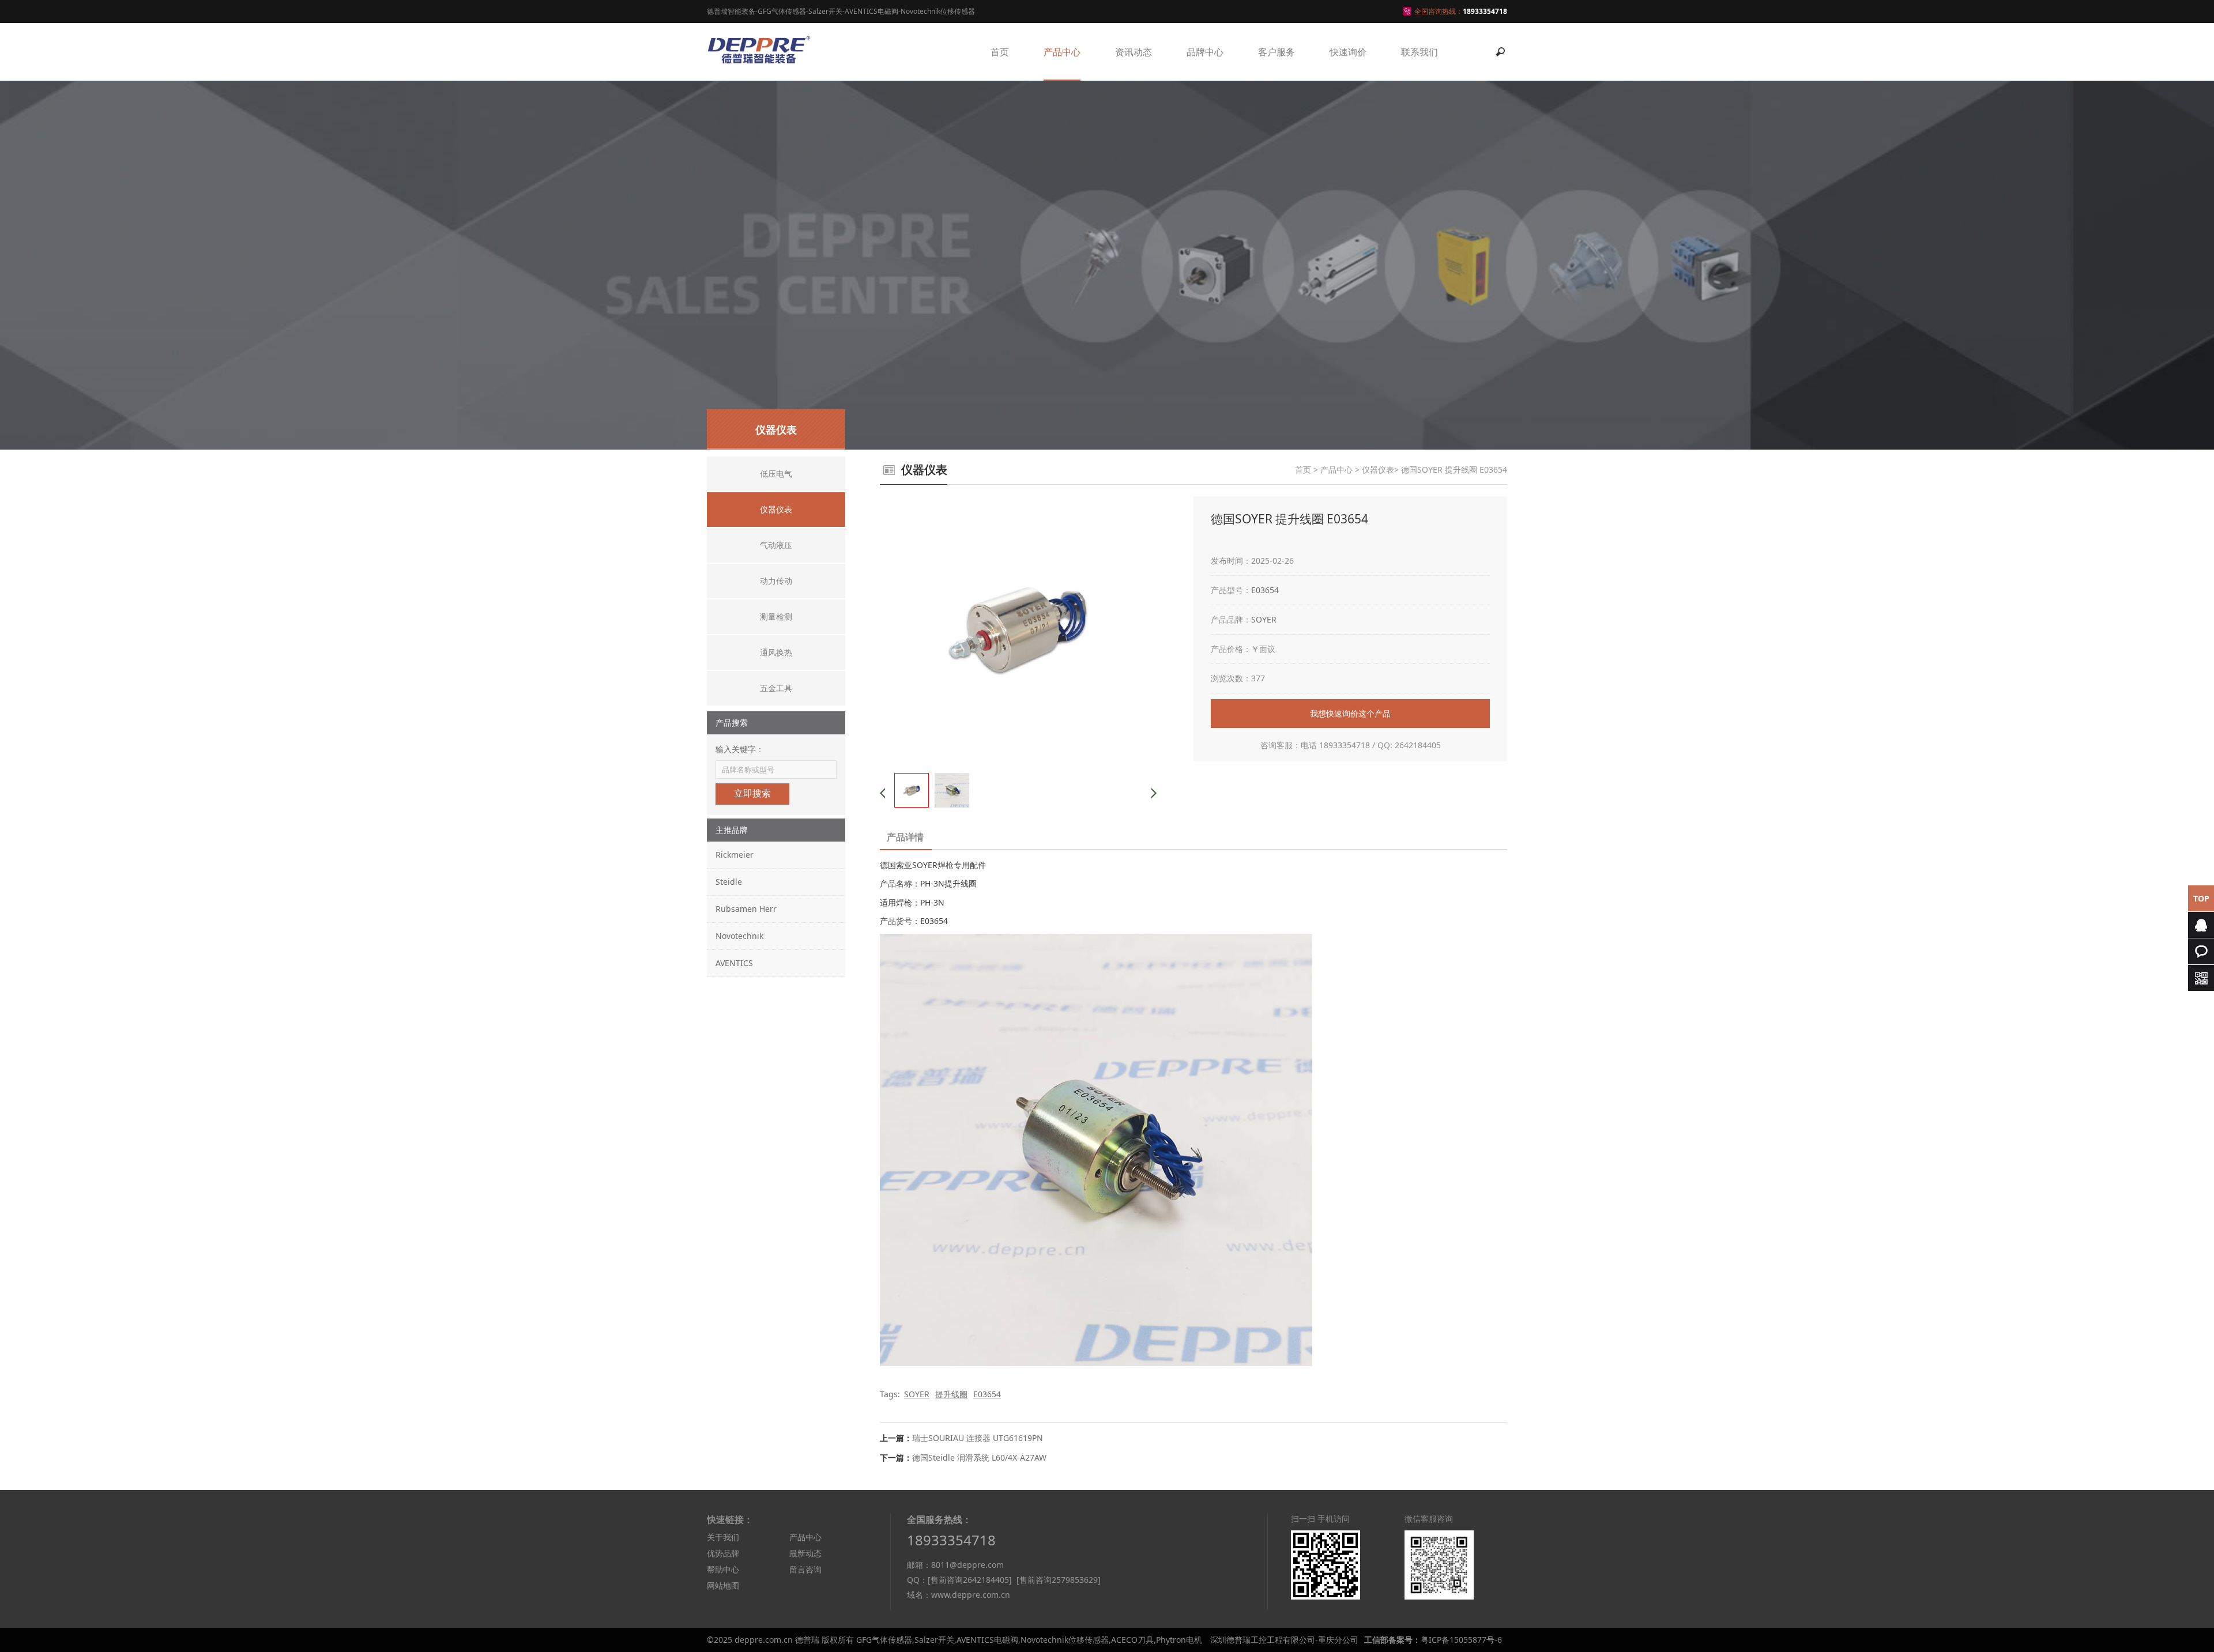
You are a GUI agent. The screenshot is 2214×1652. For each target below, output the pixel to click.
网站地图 (723, 1585)
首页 (1000, 52)
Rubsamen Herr (746, 909)
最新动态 (805, 1553)
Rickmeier (735, 855)
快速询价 (1348, 52)
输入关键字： (740, 749)
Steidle (729, 882)
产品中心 (1062, 52)
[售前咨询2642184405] (970, 1580)
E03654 (1265, 590)
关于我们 (723, 1537)
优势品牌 (723, 1553)
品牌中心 (1205, 52)
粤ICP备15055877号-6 (1461, 1640)
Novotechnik (739, 936)
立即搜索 (752, 793)
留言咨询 (805, 1569)
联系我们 (1419, 52)
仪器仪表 (1378, 469)
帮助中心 (723, 1569)
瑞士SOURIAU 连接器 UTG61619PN (978, 1438)
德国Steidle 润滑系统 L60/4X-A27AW (979, 1457)
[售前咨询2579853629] (1059, 1580)
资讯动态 (1134, 52)
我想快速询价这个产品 (1350, 713)
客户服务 (1277, 52)
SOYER (1264, 619)
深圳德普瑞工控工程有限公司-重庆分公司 (1284, 1640)
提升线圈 (951, 1394)
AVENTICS (734, 963)
